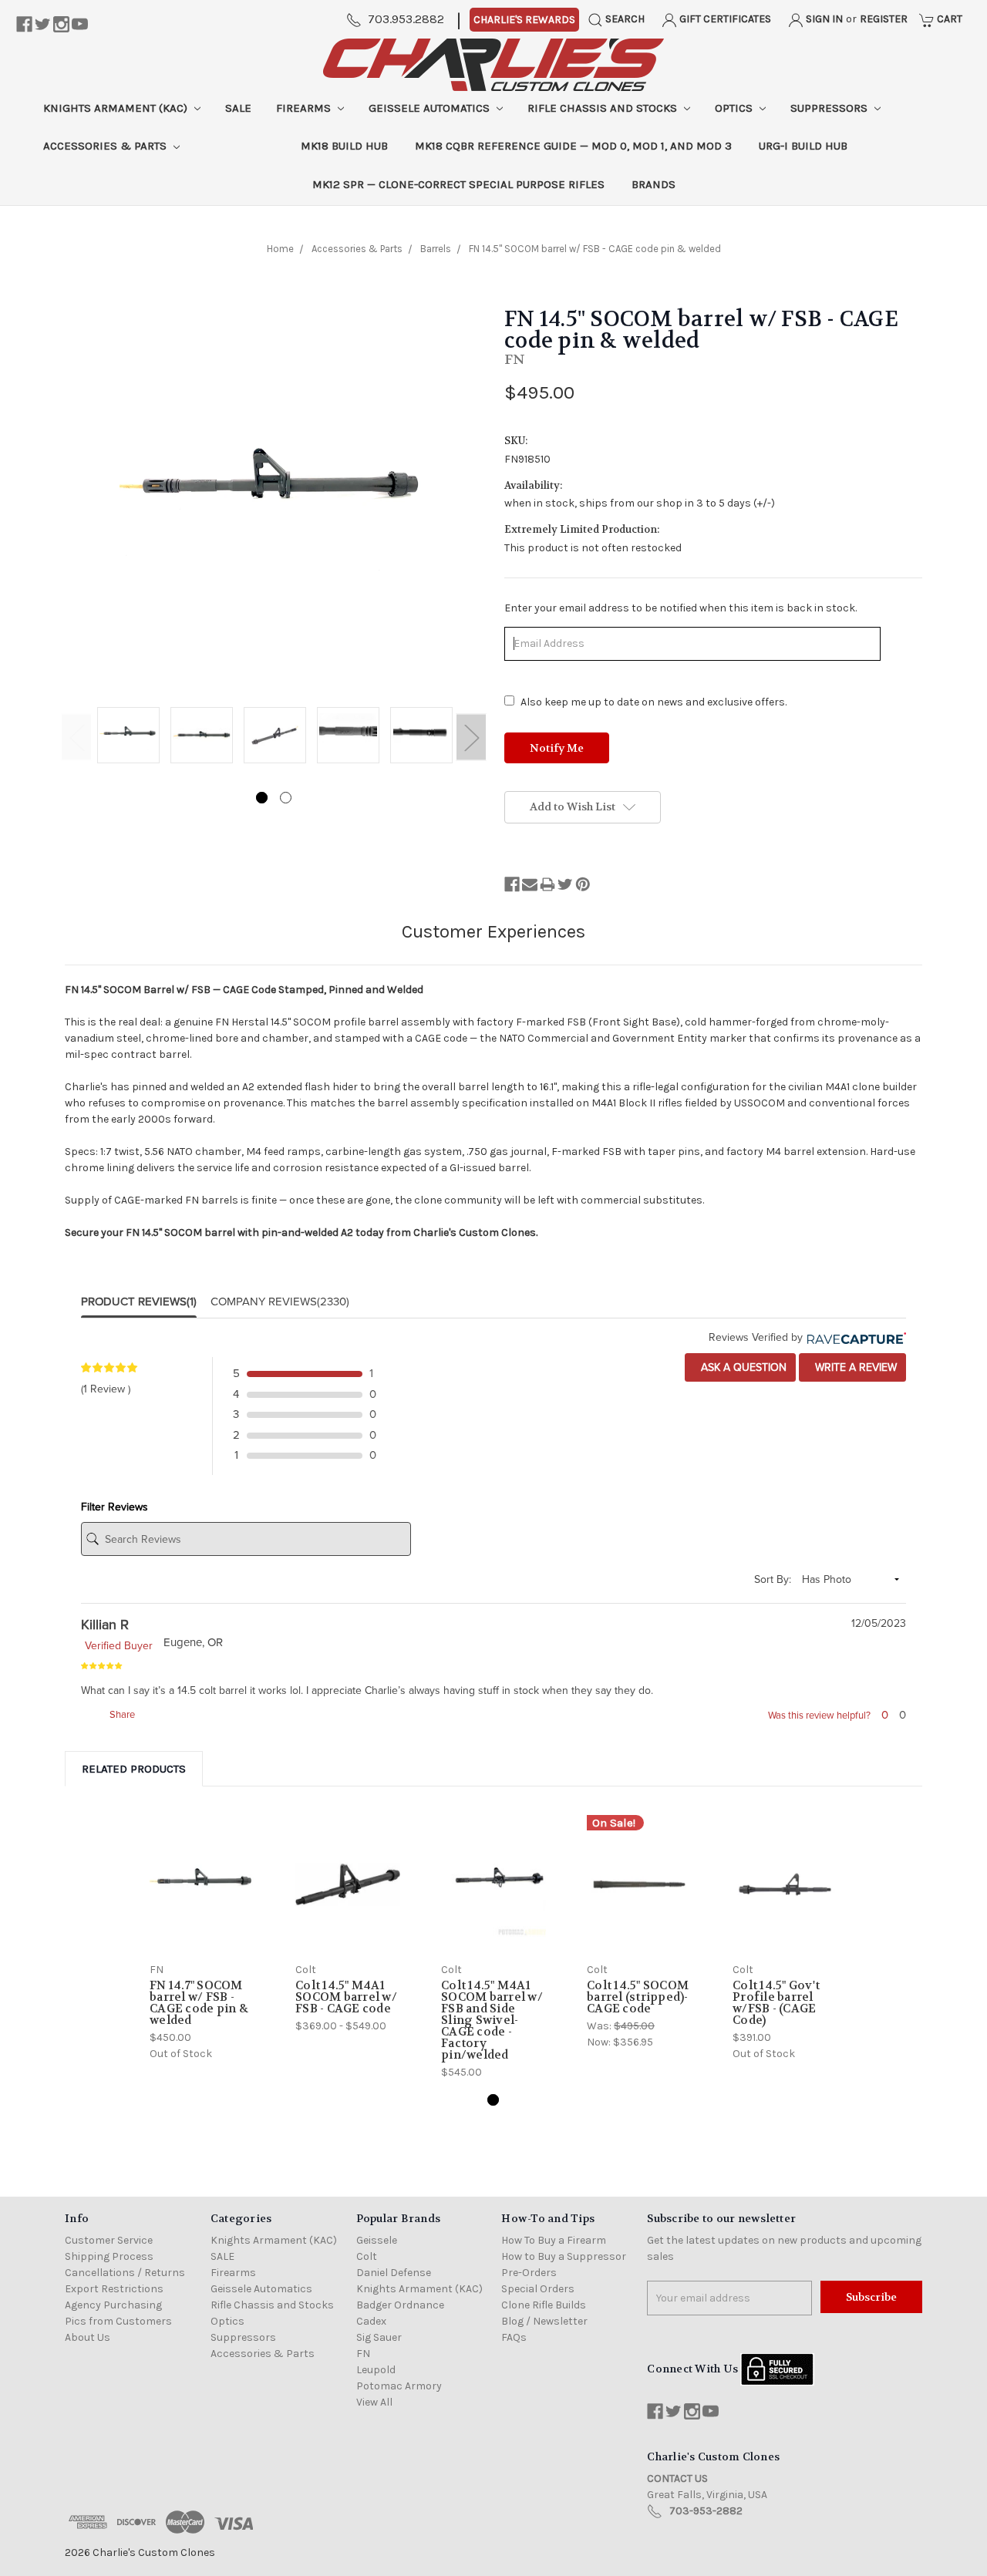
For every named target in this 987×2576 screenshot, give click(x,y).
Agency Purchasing (113, 2305)
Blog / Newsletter (544, 2321)
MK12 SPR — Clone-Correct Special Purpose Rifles (458, 184)
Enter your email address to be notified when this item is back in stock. (680, 608)
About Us (88, 2337)
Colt (367, 2256)
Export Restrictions (114, 2289)
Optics (735, 108)
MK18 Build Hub (344, 146)
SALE (238, 108)
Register (884, 19)
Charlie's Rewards (524, 20)
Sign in (823, 19)
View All (374, 2402)
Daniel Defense (394, 2273)
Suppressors (830, 108)
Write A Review (854, 1367)
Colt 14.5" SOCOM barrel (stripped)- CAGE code (638, 1997)
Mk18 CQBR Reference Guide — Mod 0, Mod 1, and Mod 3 (573, 146)
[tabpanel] (128, 736)
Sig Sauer (379, 2337)
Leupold (376, 2370)
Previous (76, 737)
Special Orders (538, 2289)
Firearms (305, 108)
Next (471, 737)
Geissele (377, 2240)
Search (624, 19)
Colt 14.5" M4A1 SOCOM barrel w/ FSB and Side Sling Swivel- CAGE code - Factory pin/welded (492, 2020)
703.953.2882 (406, 19)
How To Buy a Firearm (554, 2240)
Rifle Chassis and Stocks (604, 108)
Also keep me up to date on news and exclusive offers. (654, 702)
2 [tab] (286, 798)
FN (363, 2354)
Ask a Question (742, 1367)
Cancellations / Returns (125, 2273)
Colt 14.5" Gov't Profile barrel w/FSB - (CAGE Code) (776, 2003)
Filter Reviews (115, 1507)
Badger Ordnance (400, 2305)
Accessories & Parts (106, 146)
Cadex (371, 2321)
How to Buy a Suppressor (564, 2256)
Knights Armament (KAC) (117, 108)
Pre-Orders (529, 2273)
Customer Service (109, 2240)
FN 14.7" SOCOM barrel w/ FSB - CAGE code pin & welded (199, 2003)
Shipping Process (109, 2256)
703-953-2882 (706, 2511)
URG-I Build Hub (803, 146)
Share (121, 1715)
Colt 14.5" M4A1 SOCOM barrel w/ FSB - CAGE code (346, 1997)
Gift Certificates (724, 19)
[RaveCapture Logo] (854, 1337)
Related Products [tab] (134, 1769)
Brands (654, 184)
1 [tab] (262, 798)
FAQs (514, 2337)
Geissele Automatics (431, 108)
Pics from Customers (118, 2321)
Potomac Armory (399, 2386)
